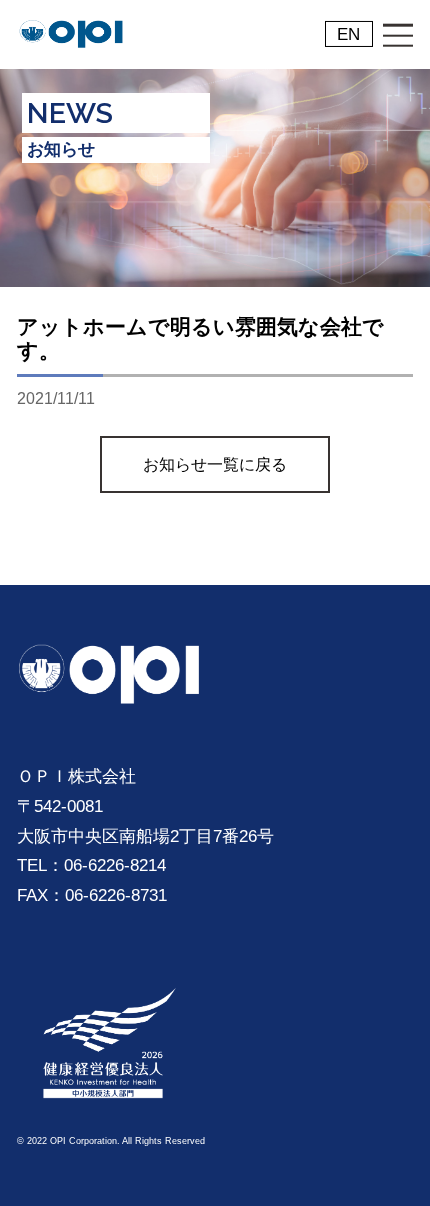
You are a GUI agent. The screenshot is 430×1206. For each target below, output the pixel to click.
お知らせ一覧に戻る (215, 464)
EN (348, 34)
